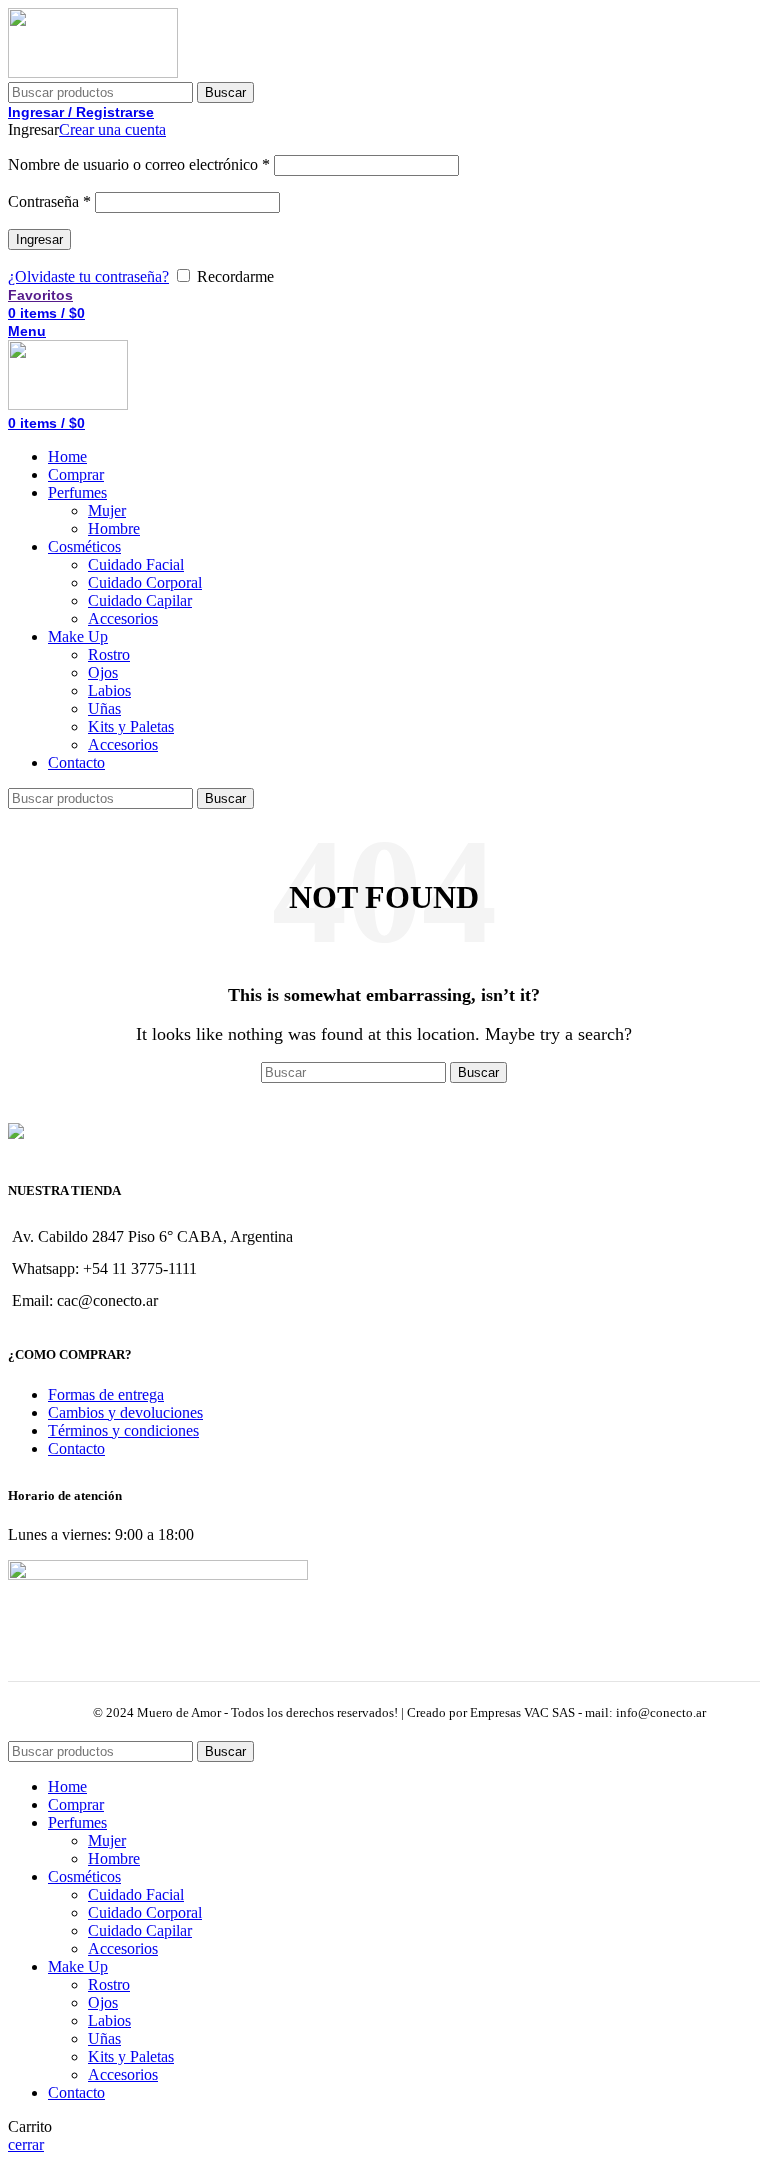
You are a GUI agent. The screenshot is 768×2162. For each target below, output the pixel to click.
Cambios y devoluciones (125, 1412)
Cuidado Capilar (140, 600)
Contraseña (49, 201)
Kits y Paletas (131, 726)
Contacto (76, 1448)
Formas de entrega (106, 1394)
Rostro (109, 654)
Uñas (104, 708)
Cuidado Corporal (145, 582)
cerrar (26, 2144)
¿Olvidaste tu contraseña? (88, 276)
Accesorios (123, 618)
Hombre (114, 528)
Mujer (107, 510)
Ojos (103, 672)
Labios (109, 690)
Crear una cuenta (112, 129)
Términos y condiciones (123, 1430)
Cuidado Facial (136, 564)
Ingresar (39, 239)
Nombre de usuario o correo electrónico (139, 164)
